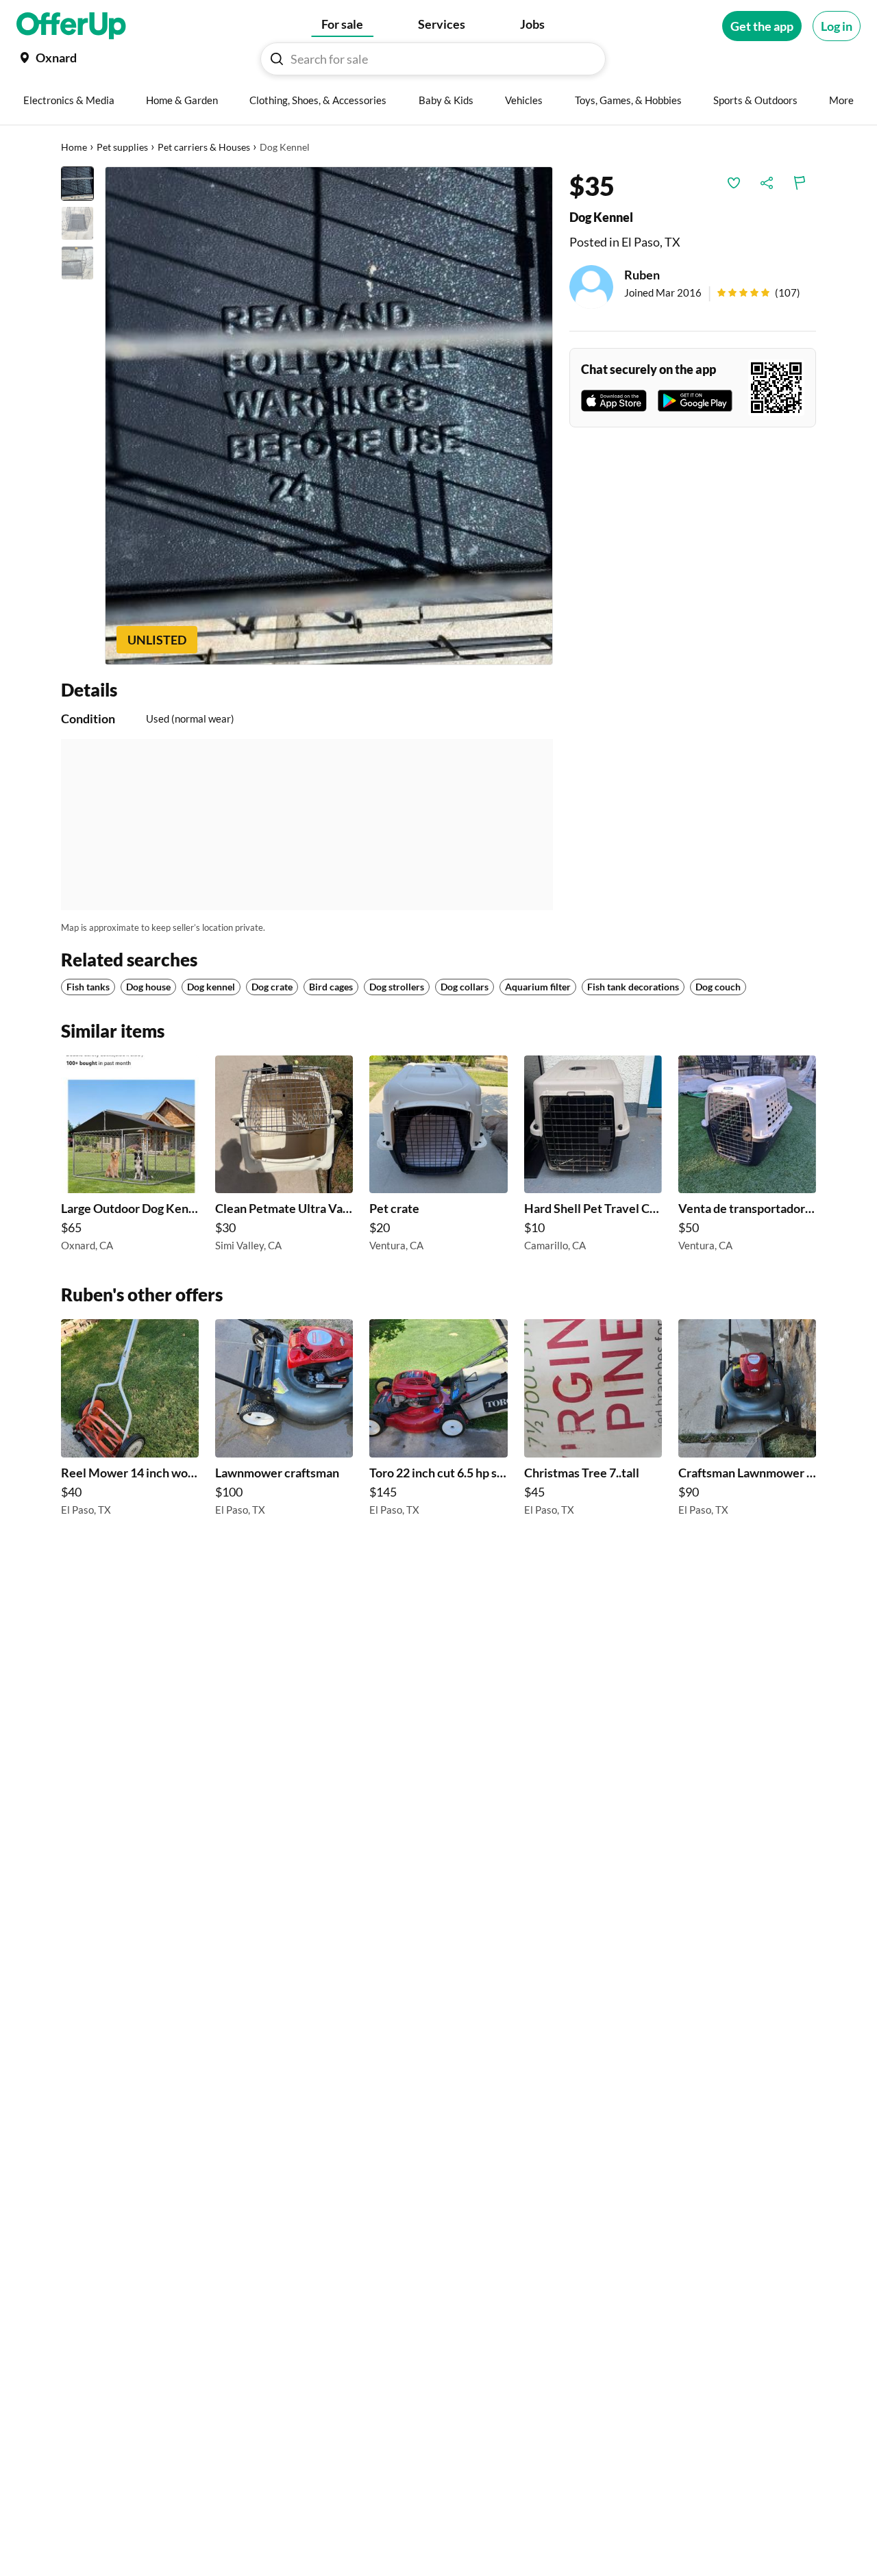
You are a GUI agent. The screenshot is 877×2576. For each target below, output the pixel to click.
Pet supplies (122, 147)
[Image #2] (77, 223)
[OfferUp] (71, 26)
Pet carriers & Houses (204, 147)
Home (74, 147)
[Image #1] (77, 184)
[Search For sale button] (277, 59)
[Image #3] (77, 263)
